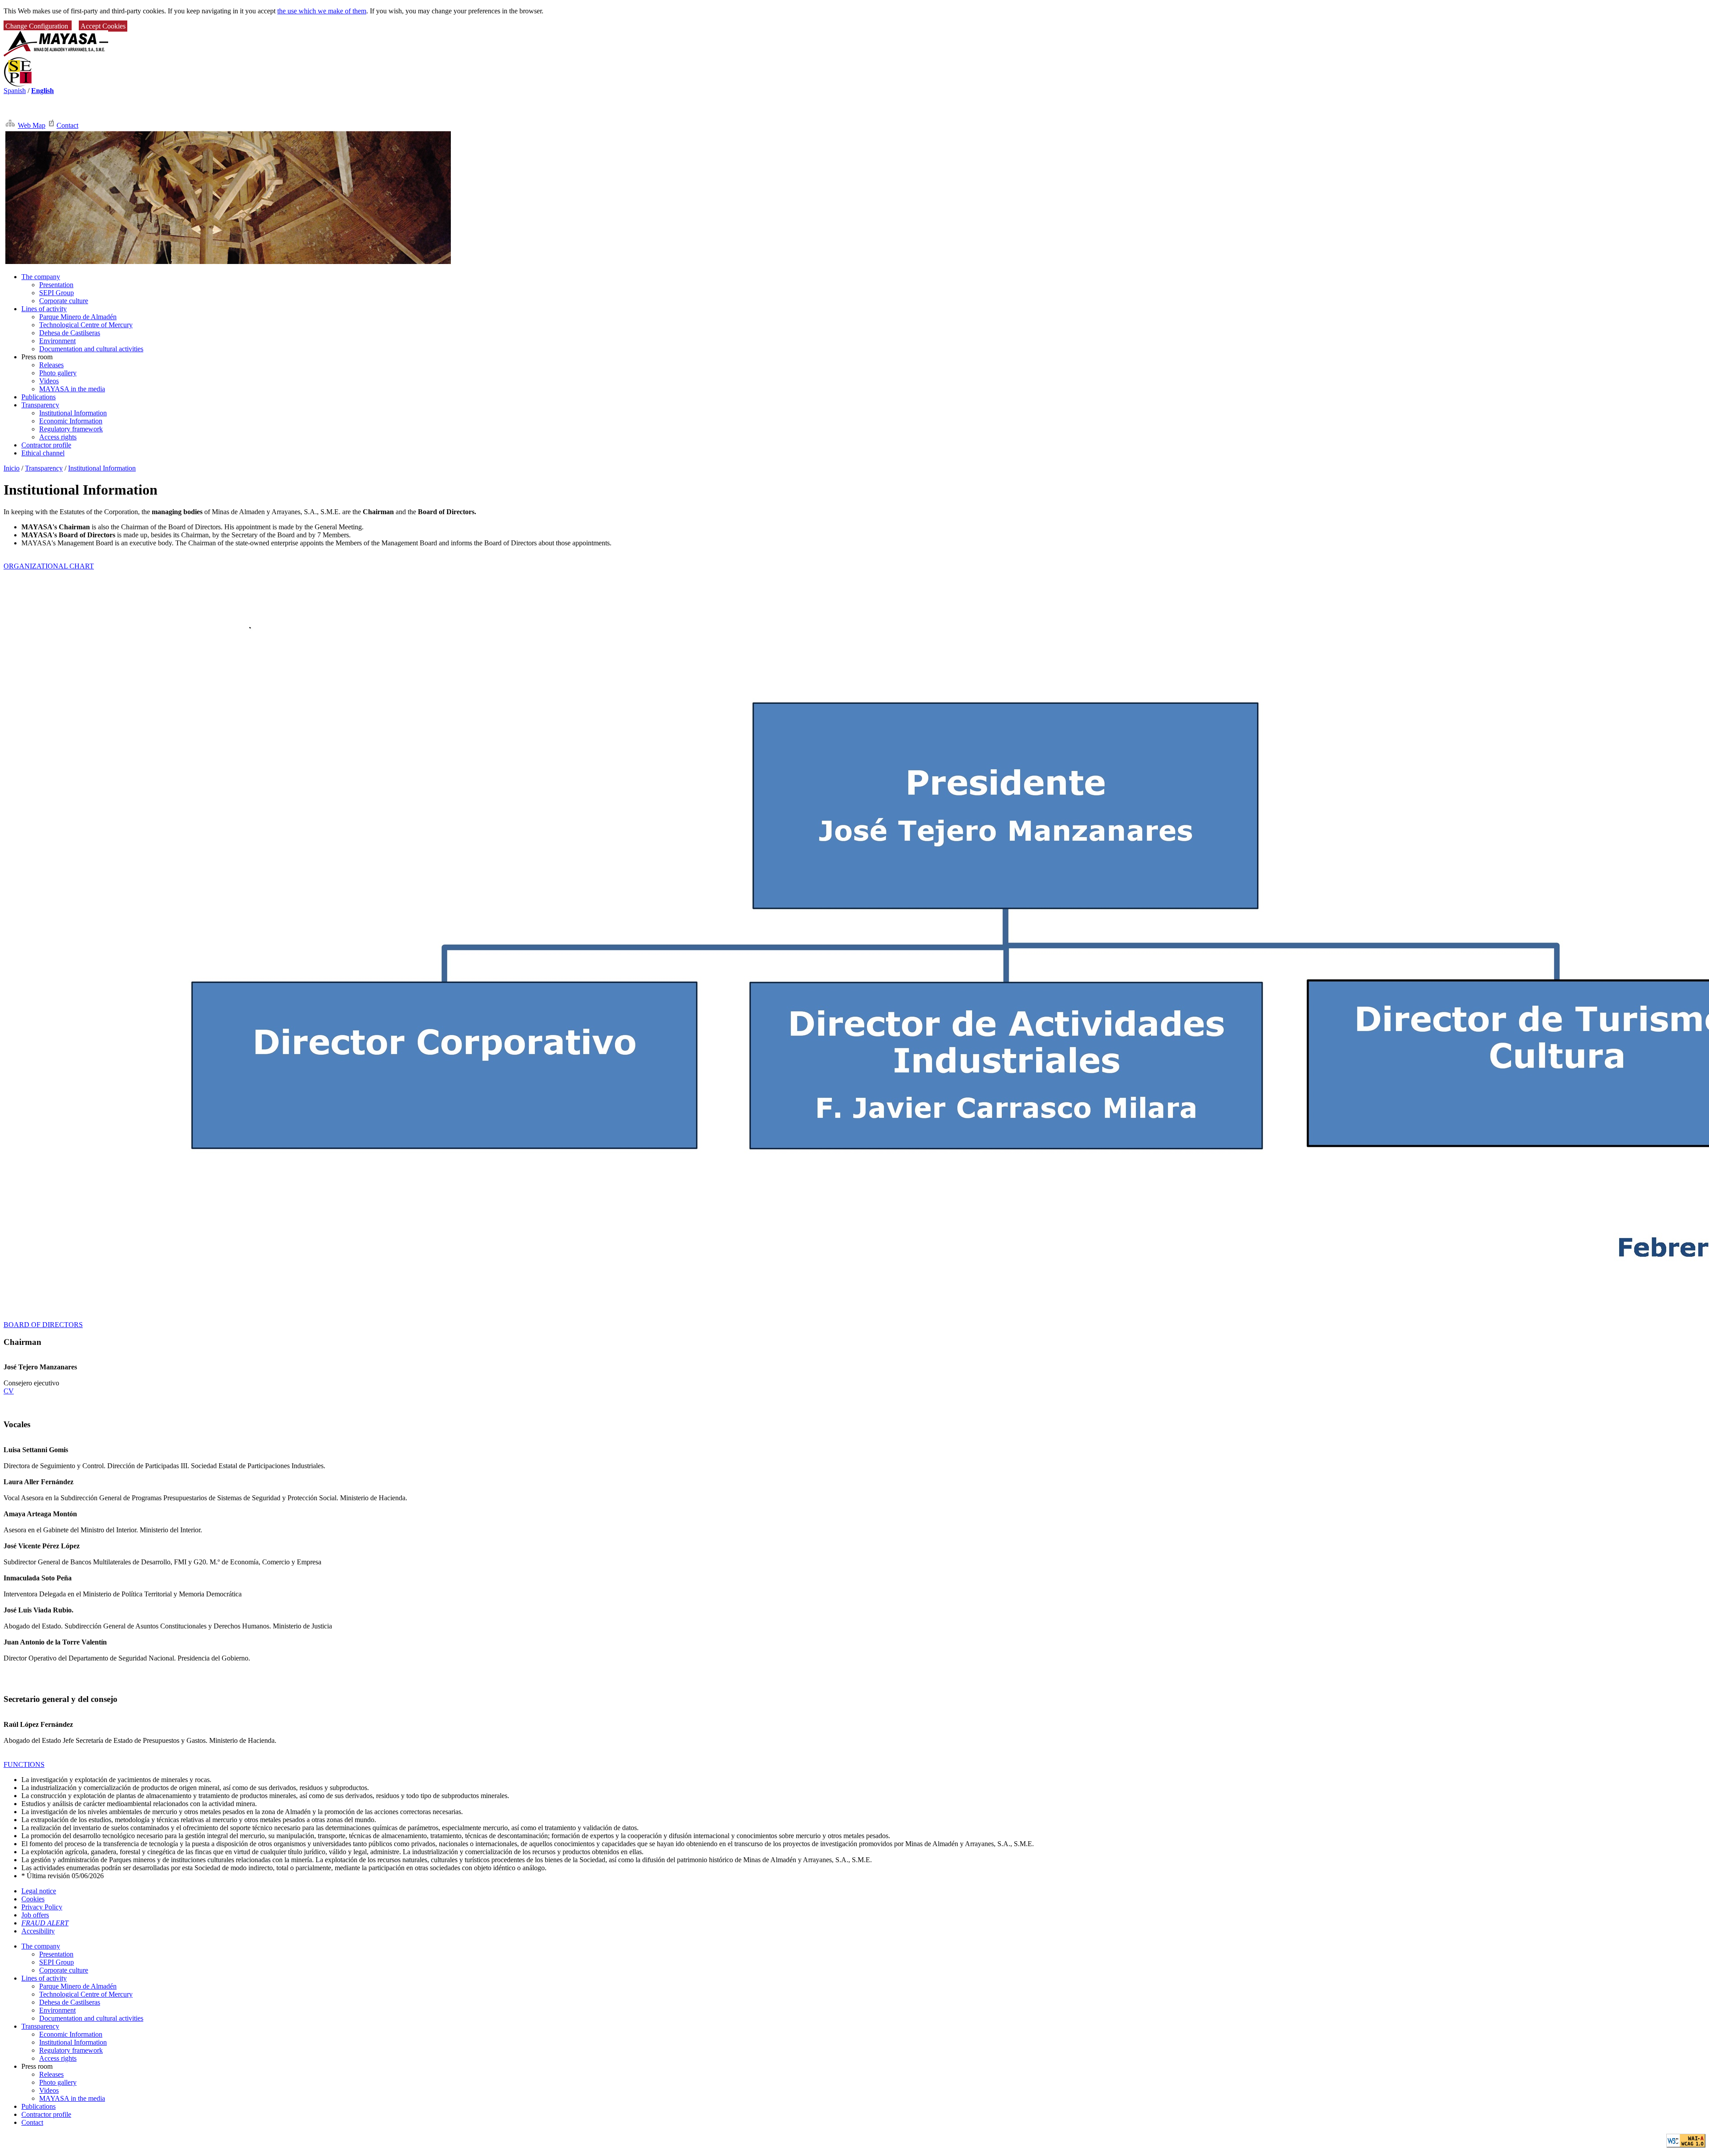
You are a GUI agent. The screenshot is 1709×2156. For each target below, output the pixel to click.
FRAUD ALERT (45, 1923)
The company (41, 277)
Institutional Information (73, 413)
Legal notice (39, 1891)
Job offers (35, 1915)
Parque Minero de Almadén (78, 317)
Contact (67, 125)
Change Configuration (38, 26)
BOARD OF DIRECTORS (43, 1325)
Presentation (56, 285)
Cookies (33, 1899)
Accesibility (38, 1931)
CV (9, 1391)
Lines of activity (44, 309)
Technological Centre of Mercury (86, 325)
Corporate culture (64, 301)
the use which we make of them (322, 11)
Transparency (40, 405)
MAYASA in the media (72, 389)
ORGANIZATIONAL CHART (49, 566)
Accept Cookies (103, 26)
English (43, 91)
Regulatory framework (71, 429)
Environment (57, 341)
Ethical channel (43, 453)
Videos (49, 381)
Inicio (12, 468)
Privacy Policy (42, 1907)
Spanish (15, 91)
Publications (38, 397)
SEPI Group (57, 293)
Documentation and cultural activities (91, 349)
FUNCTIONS (24, 1764)
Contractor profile (46, 445)
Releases (51, 365)
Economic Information (71, 421)
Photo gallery (58, 373)
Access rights (58, 437)
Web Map (32, 125)
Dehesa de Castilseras (70, 333)
